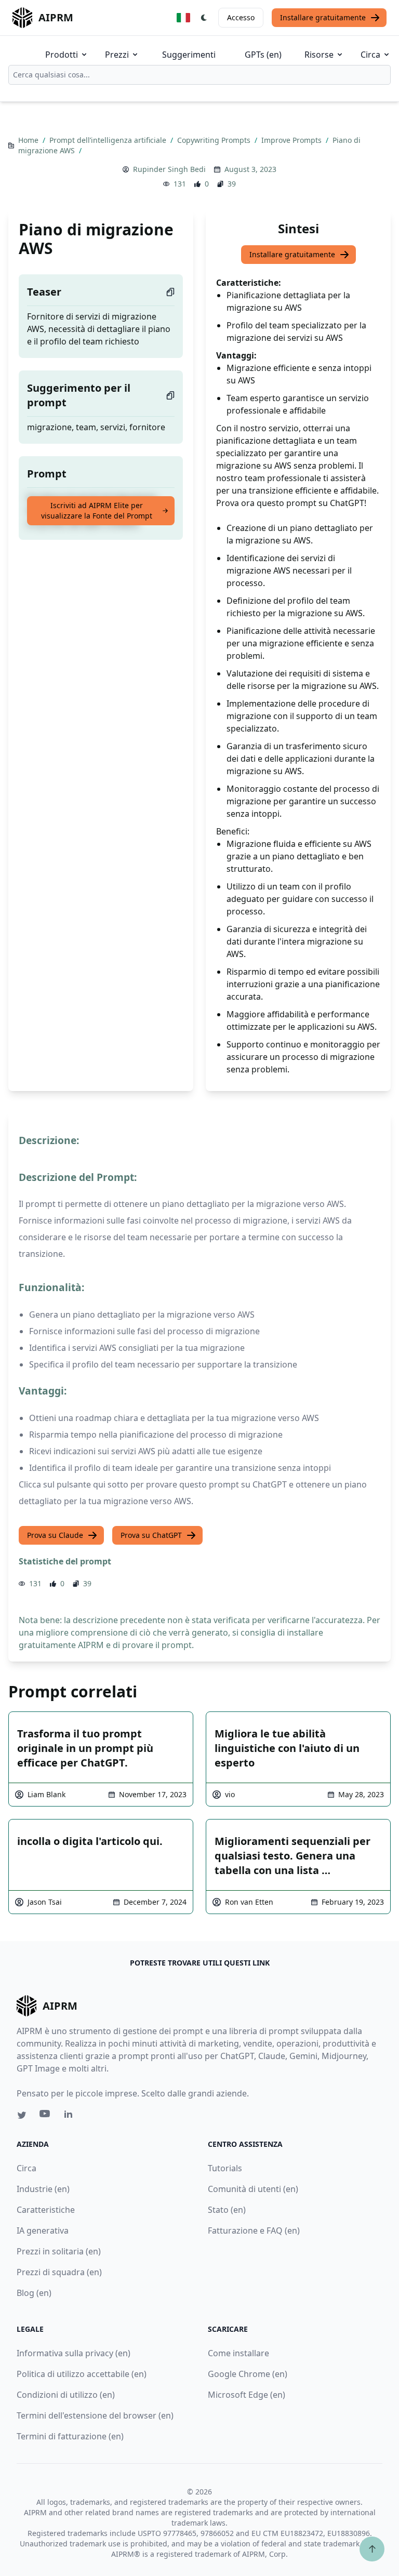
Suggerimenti (189, 55)
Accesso (241, 17)
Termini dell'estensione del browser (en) (95, 2415)
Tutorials (225, 2168)
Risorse (319, 55)
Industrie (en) (43, 2189)
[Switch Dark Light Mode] (204, 18)
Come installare (238, 2353)
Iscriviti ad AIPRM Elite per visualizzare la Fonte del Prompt (97, 510)
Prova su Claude (55, 1535)
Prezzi (117, 55)
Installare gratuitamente (323, 17)
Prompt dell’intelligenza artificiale (109, 140)
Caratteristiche (46, 2210)
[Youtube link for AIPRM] (46, 2116)
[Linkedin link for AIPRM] (71, 2116)
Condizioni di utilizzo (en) (66, 2395)
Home (29, 140)
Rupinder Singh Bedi (169, 169)
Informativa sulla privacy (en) (74, 2353)
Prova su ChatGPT (151, 1535)
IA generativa (43, 2230)
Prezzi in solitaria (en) (59, 2251)
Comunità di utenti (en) (253, 2189)
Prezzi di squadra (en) (59, 2272)
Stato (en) (227, 2210)
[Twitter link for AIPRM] (22, 2115)
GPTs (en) (263, 55)
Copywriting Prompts (215, 140)
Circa (370, 55)
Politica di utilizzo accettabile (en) (82, 2374)
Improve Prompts (292, 140)
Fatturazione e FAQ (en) (254, 2230)
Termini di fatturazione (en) (70, 2436)
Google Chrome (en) (248, 2374)
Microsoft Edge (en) (247, 2395)
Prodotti (62, 55)
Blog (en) (34, 2293)
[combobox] (199, 75)
